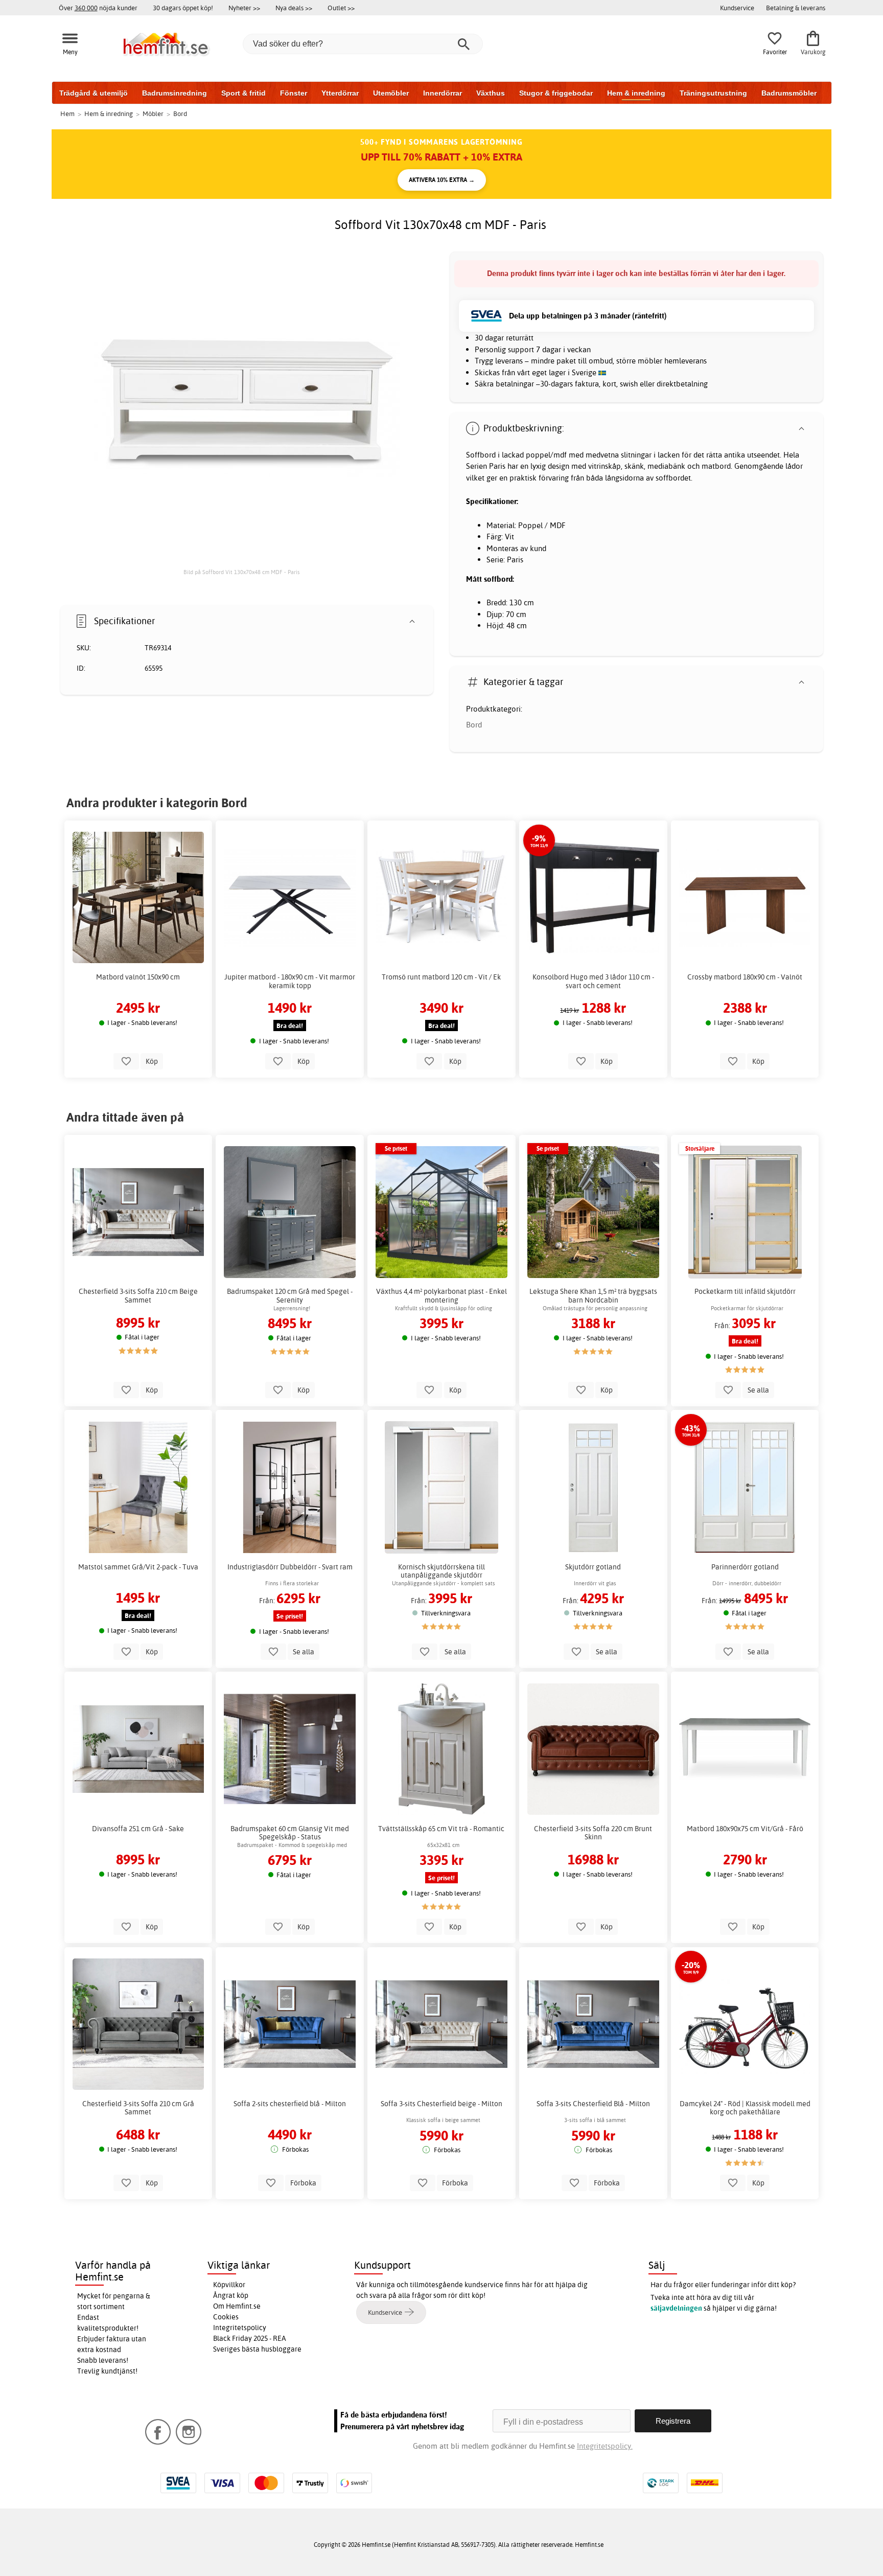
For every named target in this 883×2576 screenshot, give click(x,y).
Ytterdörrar (340, 93)
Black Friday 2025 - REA (250, 2338)
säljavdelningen (676, 2308)
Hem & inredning (636, 93)
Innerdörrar (443, 93)
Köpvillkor (229, 2285)
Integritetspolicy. (605, 2446)
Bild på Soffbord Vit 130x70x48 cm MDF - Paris (242, 572)
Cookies (226, 2317)
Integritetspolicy (240, 2328)
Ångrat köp (231, 2295)
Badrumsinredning (175, 93)
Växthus (491, 93)
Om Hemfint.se (237, 2306)
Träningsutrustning (713, 93)
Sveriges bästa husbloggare (257, 2349)
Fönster (294, 93)
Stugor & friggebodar (556, 93)
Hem (67, 113)
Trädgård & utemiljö (94, 93)
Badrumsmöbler (789, 93)
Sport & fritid (243, 93)
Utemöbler (391, 93)
